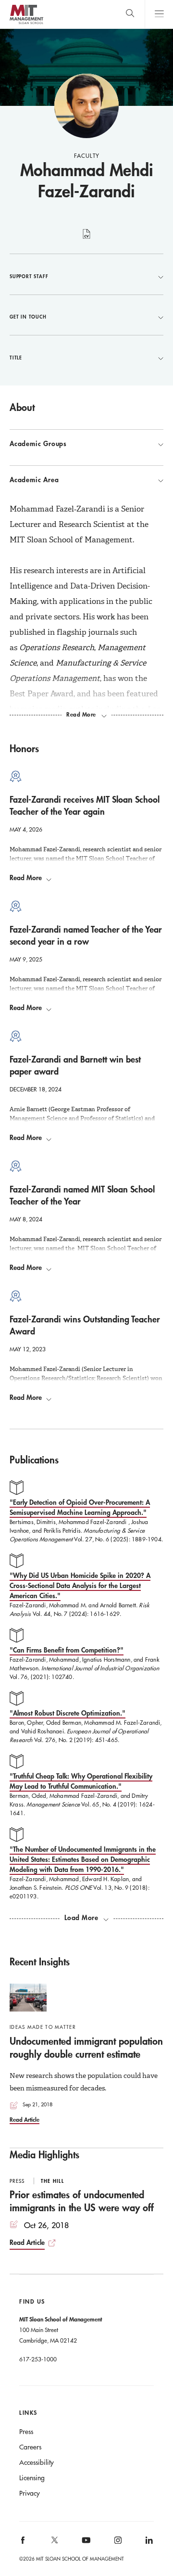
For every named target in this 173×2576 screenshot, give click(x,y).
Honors (24, 748)
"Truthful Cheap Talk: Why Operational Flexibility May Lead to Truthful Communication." (81, 1781)
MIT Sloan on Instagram (117, 2543)
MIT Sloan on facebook (24, 2543)
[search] (130, 14)
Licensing (32, 2478)
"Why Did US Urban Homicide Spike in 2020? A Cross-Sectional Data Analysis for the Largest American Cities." (80, 1585)
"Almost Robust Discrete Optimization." (68, 1713)
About (22, 407)
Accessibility (37, 2462)
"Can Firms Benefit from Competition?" (67, 1650)
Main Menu (159, 14)
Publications (34, 1460)
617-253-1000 (38, 2359)
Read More (26, 878)
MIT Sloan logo (26, 24)
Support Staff (29, 276)
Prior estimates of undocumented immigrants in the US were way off (82, 2201)
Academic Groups (38, 444)
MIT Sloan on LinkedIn (148, 2543)
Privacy (30, 2493)
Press (26, 2432)
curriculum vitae (87, 239)
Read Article (25, 2119)
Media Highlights (44, 2154)
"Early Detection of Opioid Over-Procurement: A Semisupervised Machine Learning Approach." (80, 1507)
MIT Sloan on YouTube (85, 2545)
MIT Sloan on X (54, 2543)
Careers (30, 2447)
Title (16, 358)
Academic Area (34, 480)
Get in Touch (28, 317)
